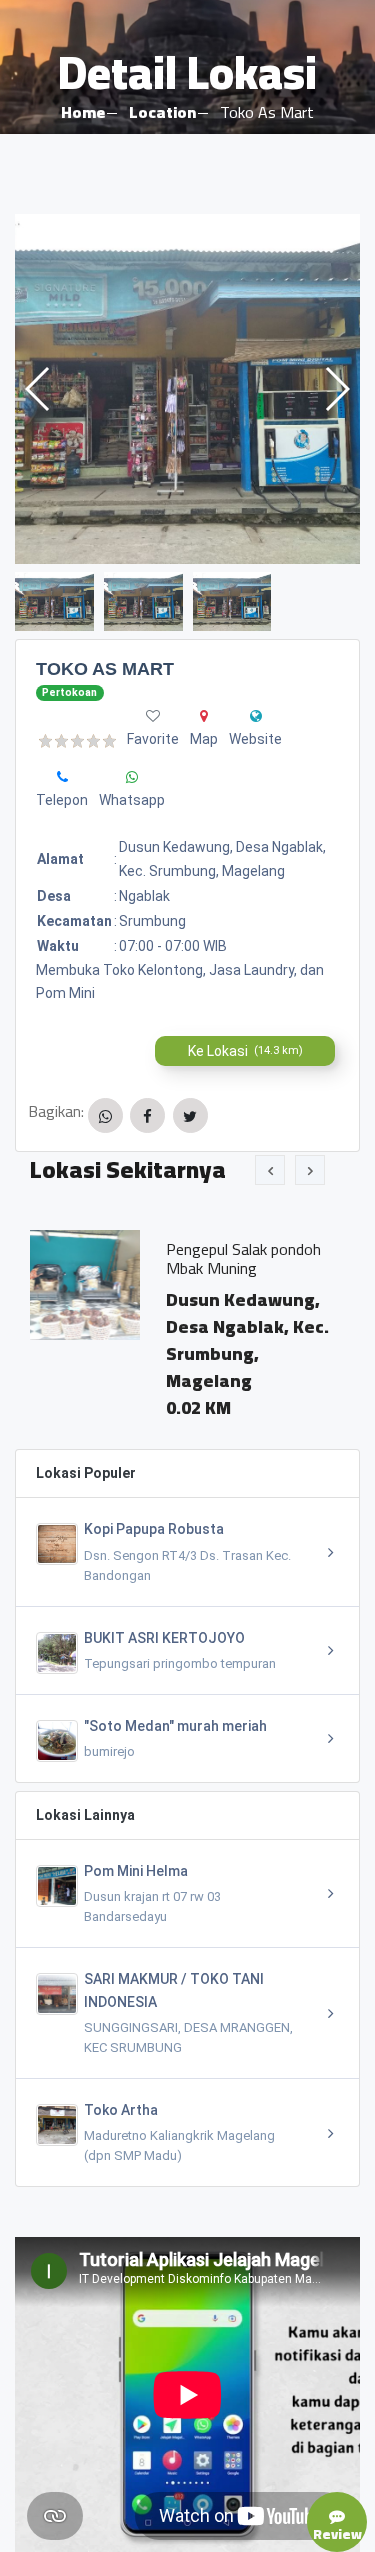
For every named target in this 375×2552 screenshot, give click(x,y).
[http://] (256, 716)
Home (83, 112)
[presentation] (270, 1170)
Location (162, 112)
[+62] (62, 777)
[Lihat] (187, 389)
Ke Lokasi (245, 1051)
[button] (336, 389)
